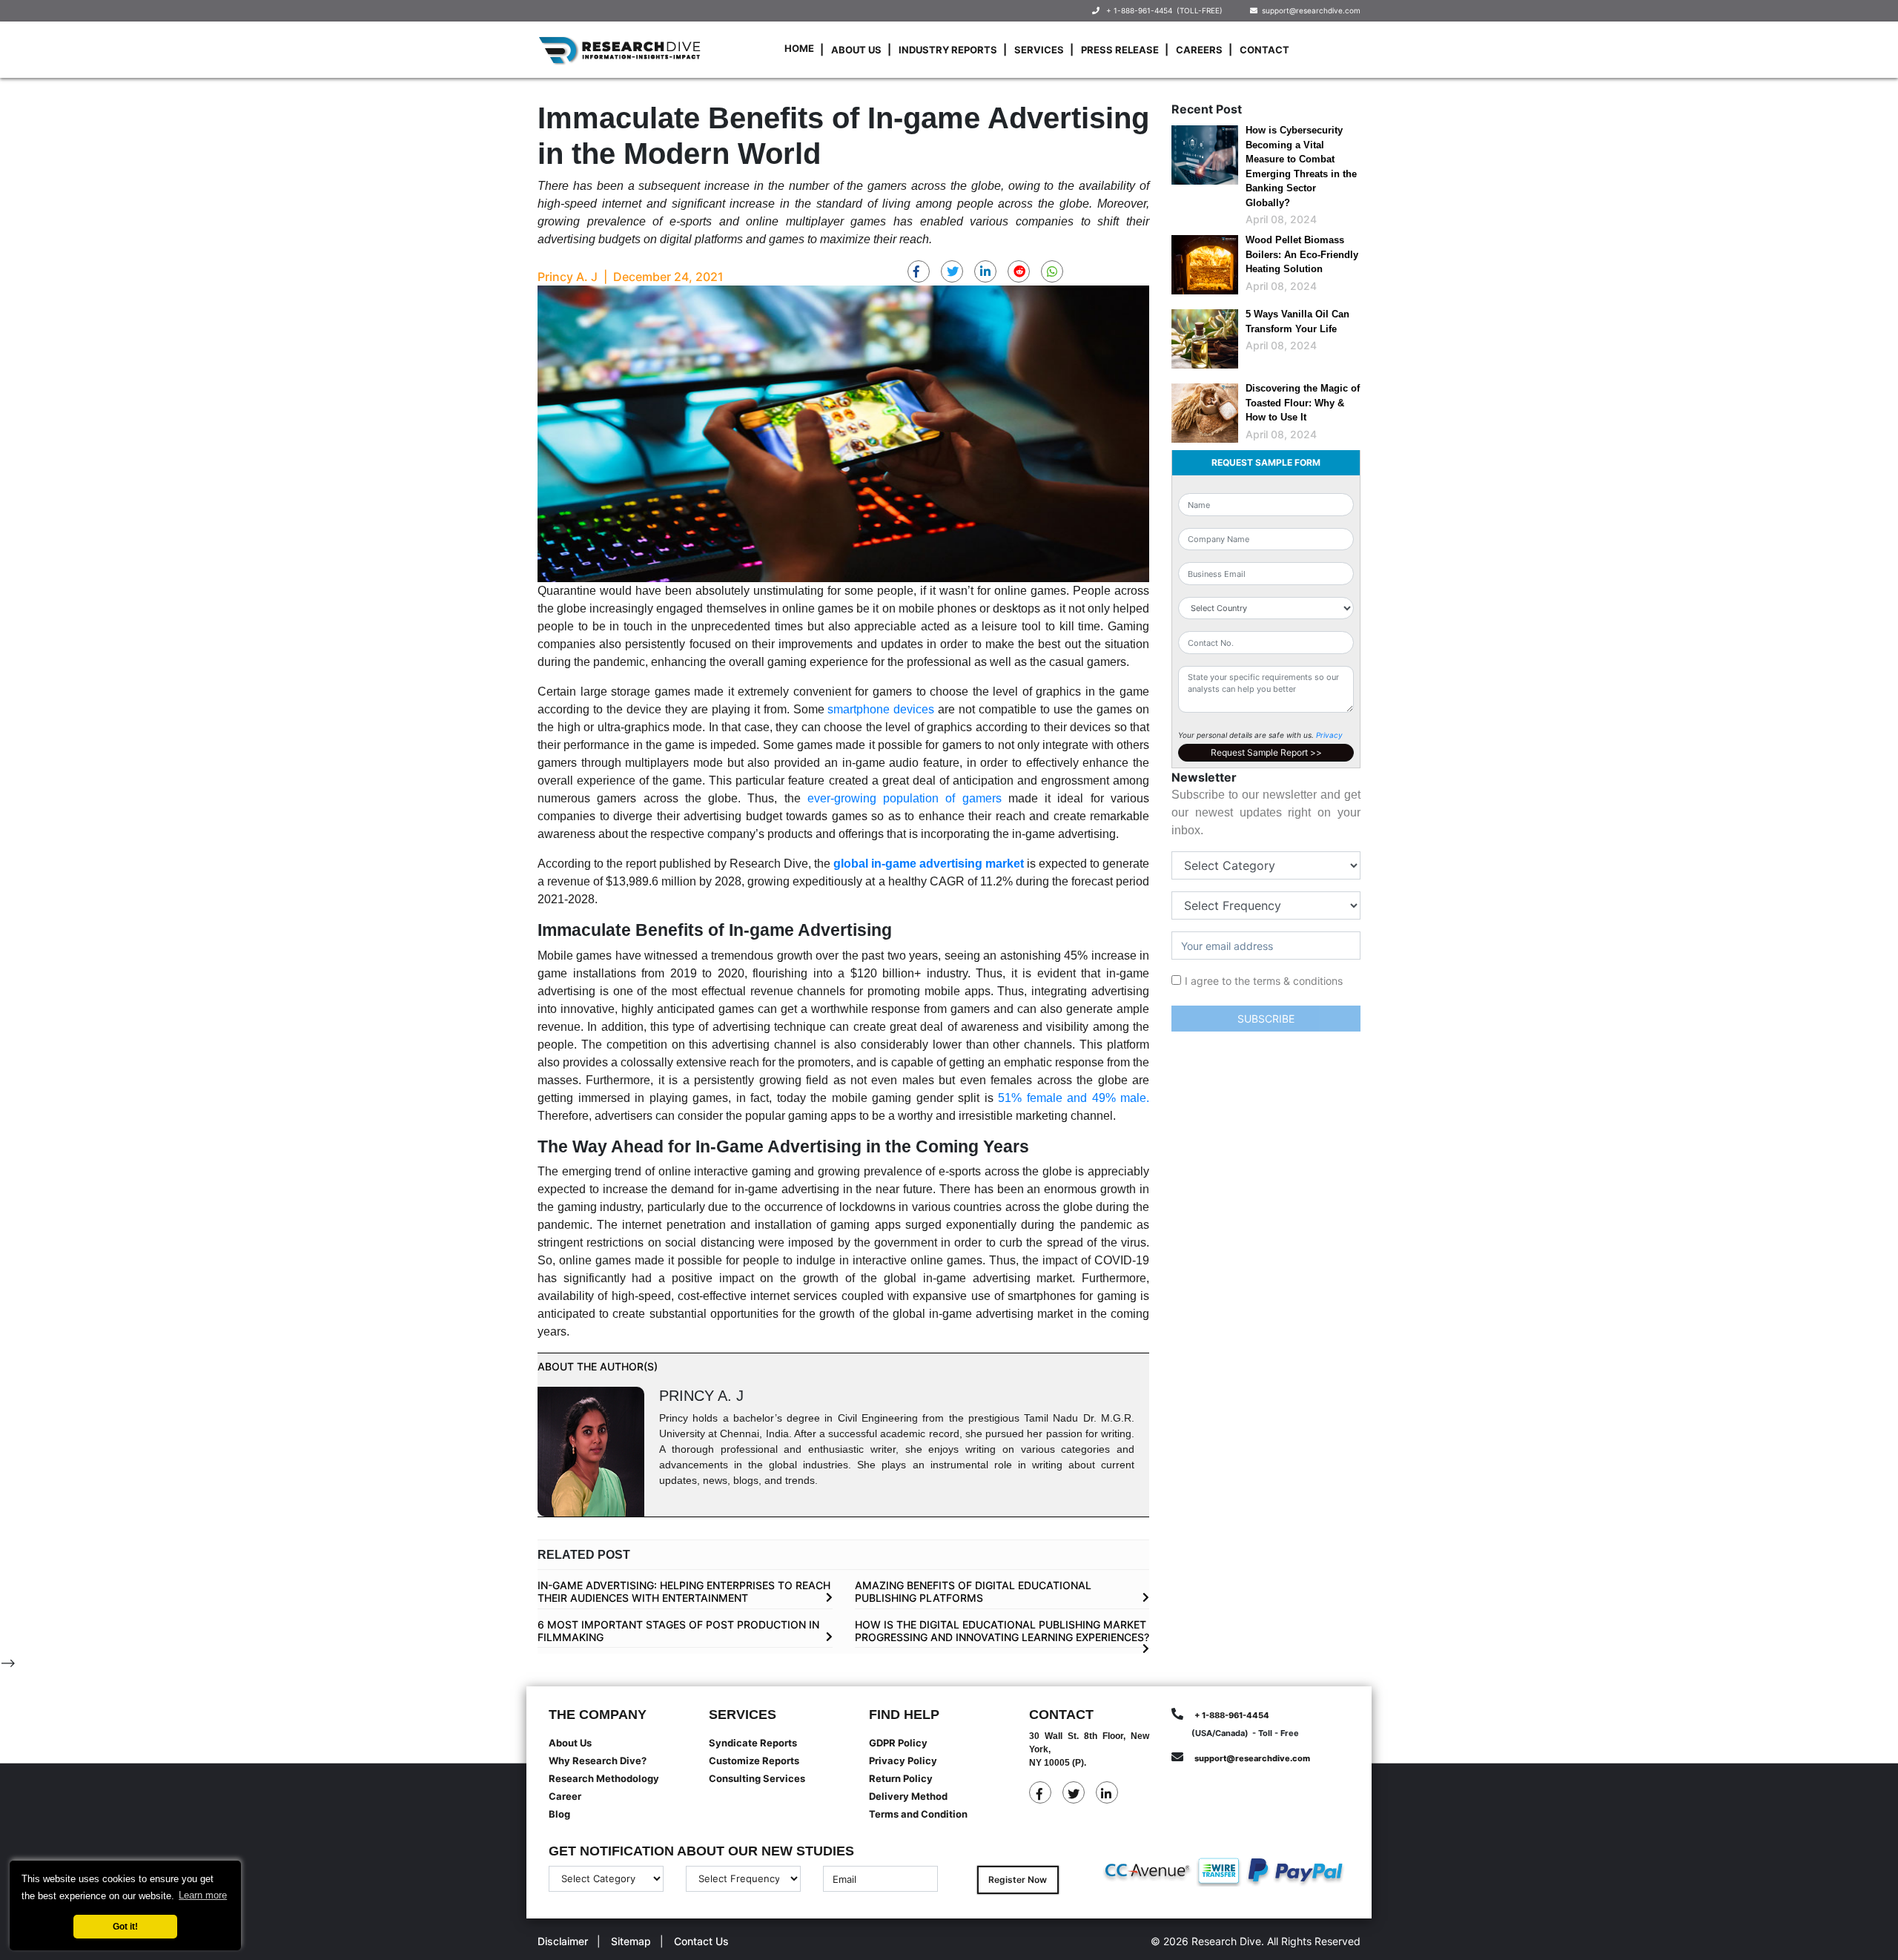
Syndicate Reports (753, 1743)
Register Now (1018, 1880)
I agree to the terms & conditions (1264, 981)
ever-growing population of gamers (905, 798)
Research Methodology (604, 1778)
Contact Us (701, 1941)
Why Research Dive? (598, 1761)
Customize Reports (754, 1761)
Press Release (1120, 50)
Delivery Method (908, 1796)
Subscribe (1266, 1019)
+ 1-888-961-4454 (1139, 10)
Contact (1264, 50)
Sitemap (631, 1941)
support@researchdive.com (1309, 10)
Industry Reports (948, 50)
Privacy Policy (903, 1761)
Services (1039, 50)
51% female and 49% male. (1074, 1098)
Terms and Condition (918, 1814)
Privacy (1329, 735)
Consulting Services (757, 1778)
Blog (559, 1814)
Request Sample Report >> (1266, 752)
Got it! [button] (125, 1926)
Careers (1199, 50)
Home (799, 48)
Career (565, 1796)
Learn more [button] (203, 1895)
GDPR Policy (898, 1743)
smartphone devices (881, 709)
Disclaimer (563, 1941)
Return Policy (901, 1778)
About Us (856, 50)
